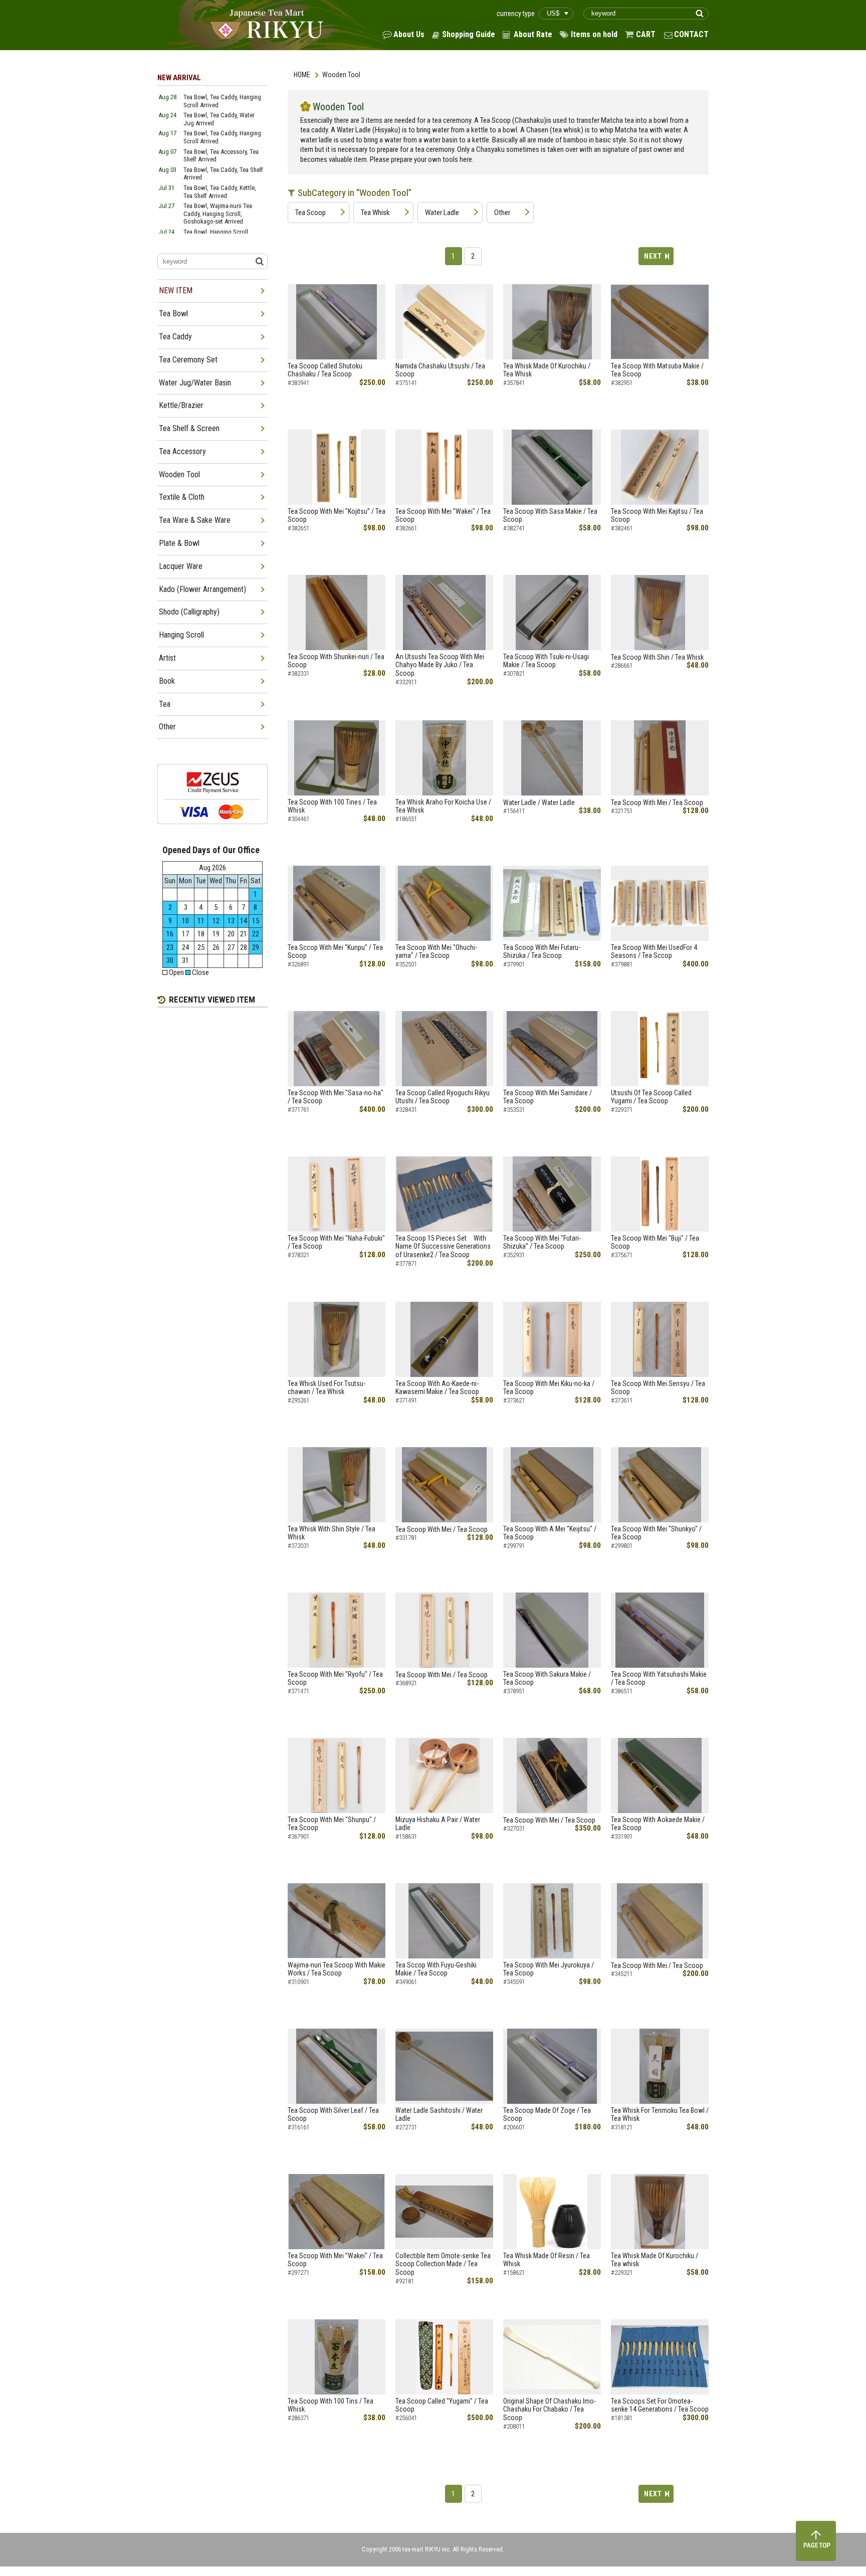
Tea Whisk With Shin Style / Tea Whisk (332, 1533)
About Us (409, 34)
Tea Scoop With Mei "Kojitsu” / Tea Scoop (337, 516)
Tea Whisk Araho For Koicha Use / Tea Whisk (443, 806)
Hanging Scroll (181, 635)
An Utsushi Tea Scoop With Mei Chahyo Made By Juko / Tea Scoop (440, 665)
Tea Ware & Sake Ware (195, 520)
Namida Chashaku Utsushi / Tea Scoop (440, 370)
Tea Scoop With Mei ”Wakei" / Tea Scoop (335, 2260)
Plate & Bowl (179, 543)
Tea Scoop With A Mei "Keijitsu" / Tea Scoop (550, 1533)
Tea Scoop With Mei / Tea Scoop (657, 803)
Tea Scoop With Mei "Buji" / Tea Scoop (655, 1242)
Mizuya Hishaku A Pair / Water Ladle (438, 1824)
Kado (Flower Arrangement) (202, 589)
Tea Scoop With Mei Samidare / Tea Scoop (548, 1097)
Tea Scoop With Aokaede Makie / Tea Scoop (658, 1824)
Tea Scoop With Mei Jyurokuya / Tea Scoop (549, 1969)
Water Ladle (442, 213)
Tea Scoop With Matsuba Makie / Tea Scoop (657, 370)
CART (646, 34)
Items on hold (594, 34)
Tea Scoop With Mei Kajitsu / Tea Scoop (657, 516)
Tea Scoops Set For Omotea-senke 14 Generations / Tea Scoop (660, 2405)
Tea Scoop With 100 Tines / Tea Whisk (332, 806)
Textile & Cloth (182, 497)
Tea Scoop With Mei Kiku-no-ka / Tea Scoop (549, 1388)
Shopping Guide (469, 34)
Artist (167, 658)
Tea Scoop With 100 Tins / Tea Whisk (331, 2405)
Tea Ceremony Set (188, 360)
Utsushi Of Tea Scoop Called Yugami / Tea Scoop (651, 1097)
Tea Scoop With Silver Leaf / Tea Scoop (333, 2115)
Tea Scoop (310, 213)
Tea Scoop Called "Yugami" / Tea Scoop (442, 2405)
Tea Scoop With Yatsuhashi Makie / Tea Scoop (659, 1678)
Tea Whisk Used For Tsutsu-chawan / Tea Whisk (327, 1388)
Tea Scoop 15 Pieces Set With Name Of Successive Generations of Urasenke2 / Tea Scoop (443, 1247)
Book (167, 681)
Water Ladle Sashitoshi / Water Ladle (439, 2115)
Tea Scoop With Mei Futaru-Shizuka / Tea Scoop (542, 952)
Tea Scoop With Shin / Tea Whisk (657, 657)
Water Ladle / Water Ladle (539, 803)
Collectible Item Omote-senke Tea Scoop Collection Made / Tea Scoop (443, 2264)
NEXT (653, 256)
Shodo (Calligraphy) (189, 612)
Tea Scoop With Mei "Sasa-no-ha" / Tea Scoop (336, 1097)
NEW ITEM (176, 290)
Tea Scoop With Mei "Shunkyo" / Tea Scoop (656, 1533)
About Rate (533, 34)
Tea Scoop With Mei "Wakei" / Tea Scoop (443, 516)
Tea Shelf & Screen (189, 428)
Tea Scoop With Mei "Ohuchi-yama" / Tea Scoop (436, 952)
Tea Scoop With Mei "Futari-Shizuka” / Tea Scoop (542, 1242)
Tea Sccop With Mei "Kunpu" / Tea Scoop (335, 952)
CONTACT (691, 34)
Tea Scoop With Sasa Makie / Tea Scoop (550, 516)
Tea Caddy (175, 337)
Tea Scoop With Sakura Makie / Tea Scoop (547, 1678)
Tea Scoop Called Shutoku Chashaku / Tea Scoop (325, 370)
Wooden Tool (179, 474)
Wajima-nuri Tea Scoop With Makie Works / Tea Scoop (337, 1969)
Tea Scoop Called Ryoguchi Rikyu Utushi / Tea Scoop (443, 1097)
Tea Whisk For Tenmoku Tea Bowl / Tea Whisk (660, 2115)
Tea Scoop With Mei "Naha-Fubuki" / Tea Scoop (336, 1242)
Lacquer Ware (181, 566)
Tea (165, 704)
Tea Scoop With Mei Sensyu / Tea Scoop (658, 1388)
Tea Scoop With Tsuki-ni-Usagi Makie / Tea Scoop (546, 661)
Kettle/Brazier (181, 405)
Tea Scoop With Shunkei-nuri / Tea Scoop (336, 661)
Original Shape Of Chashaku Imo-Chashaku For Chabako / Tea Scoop (550, 2410)
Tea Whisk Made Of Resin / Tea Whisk (547, 2260)
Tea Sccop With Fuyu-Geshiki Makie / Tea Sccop (436, 1969)
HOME (302, 75)
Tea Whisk (375, 213)
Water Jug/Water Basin (195, 383)
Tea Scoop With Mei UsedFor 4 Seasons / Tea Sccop (654, 952)
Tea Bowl (173, 314)
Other (502, 213)
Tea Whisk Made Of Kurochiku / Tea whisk (655, 2260)
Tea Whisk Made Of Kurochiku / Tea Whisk (547, 370)
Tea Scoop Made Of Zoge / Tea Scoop (547, 2115)
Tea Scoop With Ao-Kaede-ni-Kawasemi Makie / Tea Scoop (437, 1388)
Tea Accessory (182, 451)
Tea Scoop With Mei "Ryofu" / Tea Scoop (335, 1678)
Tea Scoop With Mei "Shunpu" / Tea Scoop (332, 1824)
